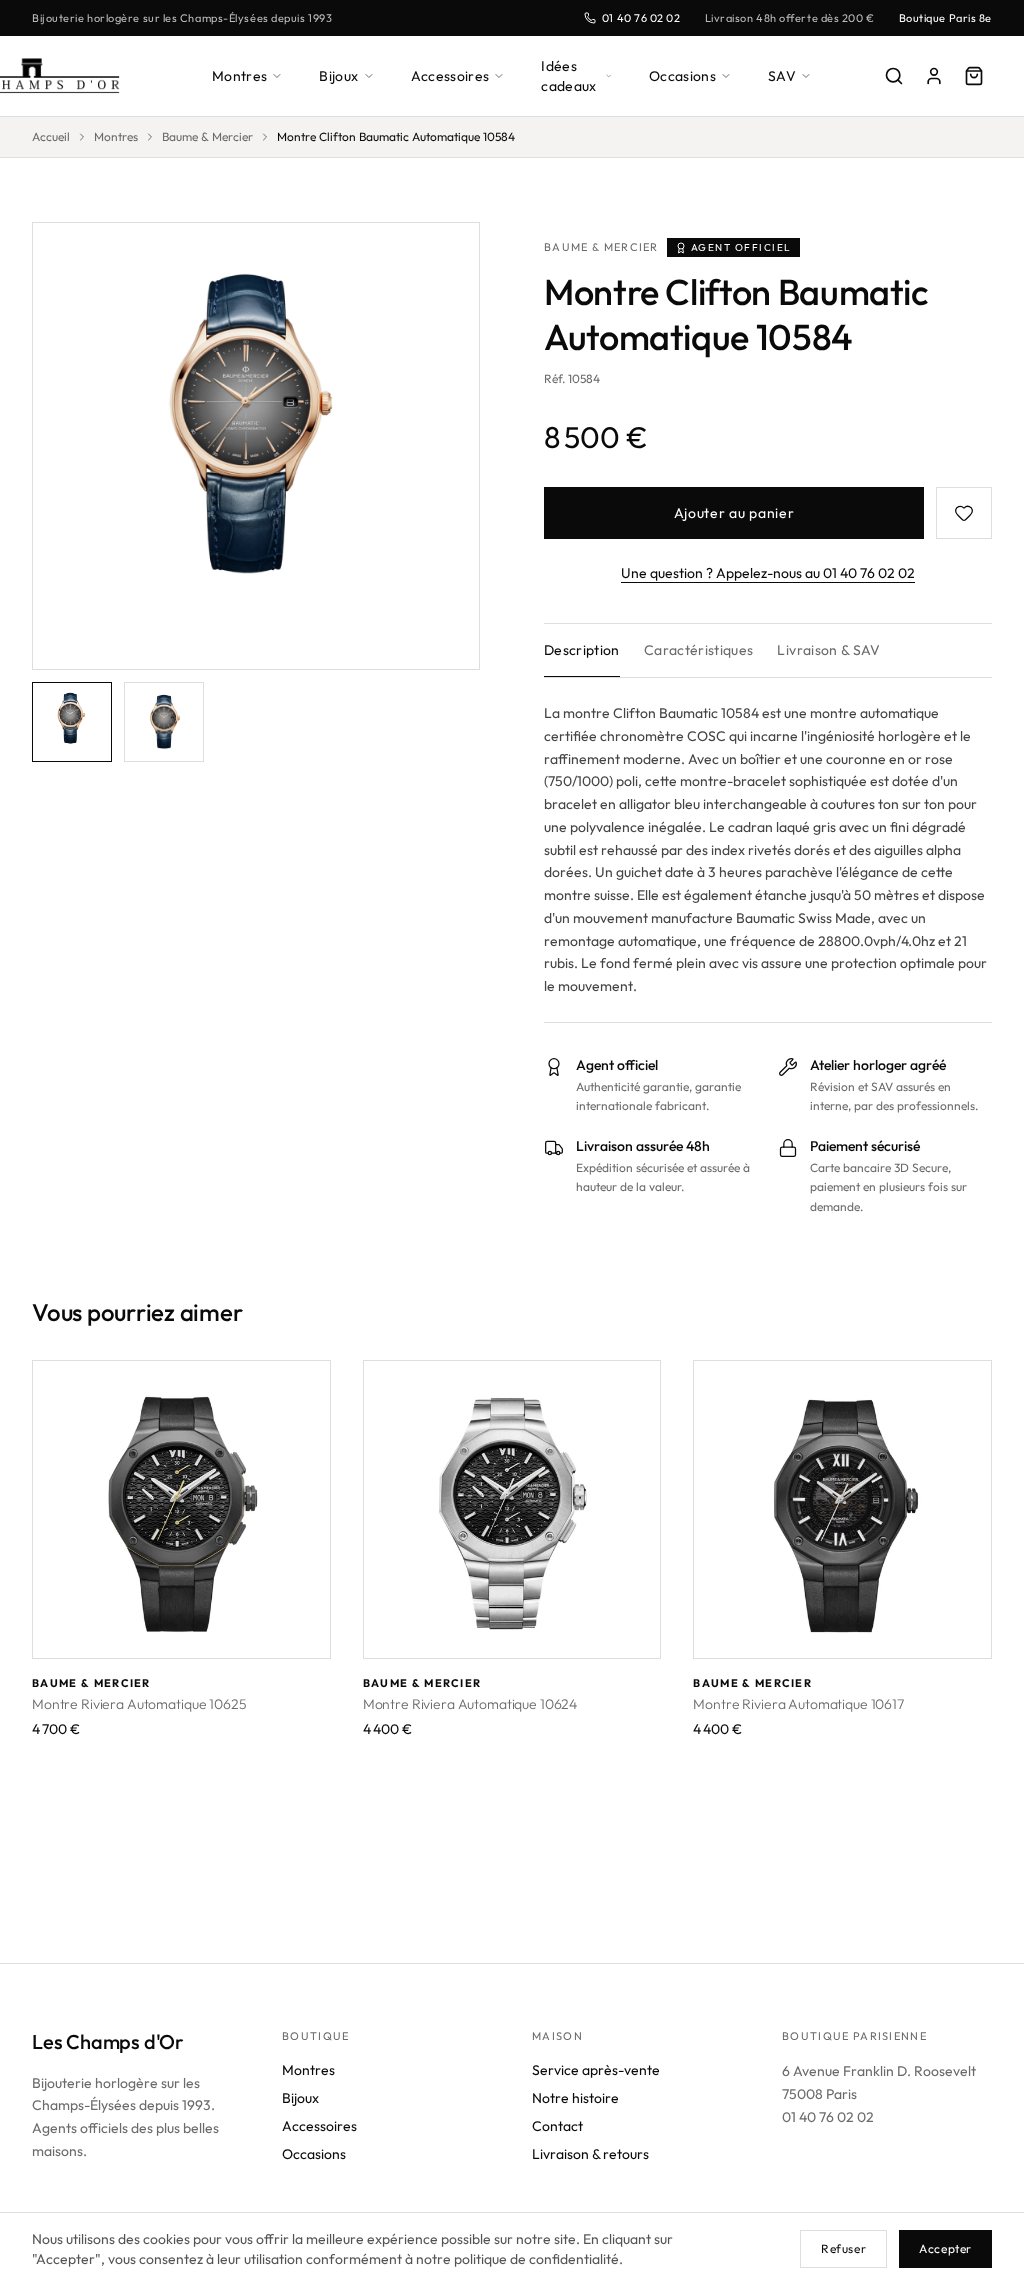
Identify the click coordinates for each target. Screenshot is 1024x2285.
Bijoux (338, 76)
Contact (557, 2126)
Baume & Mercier (207, 136)
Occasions (682, 76)
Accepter (945, 2248)
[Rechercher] (894, 76)
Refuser (843, 2248)
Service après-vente (596, 2070)
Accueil (51, 136)
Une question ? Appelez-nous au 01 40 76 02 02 (768, 573)
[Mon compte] (934, 76)
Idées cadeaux (568, 76)
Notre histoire (575, 2098)
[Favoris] (964, 513)
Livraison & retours (590, 2154)
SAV (782, 76)
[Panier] (974, 76)
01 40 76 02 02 (641, 18)
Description (582, 650)
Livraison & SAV (828, 650)
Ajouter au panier (734, 513)
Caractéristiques (699, 650)
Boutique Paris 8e (945, 18)
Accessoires (450, 76)
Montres (239, 76)
